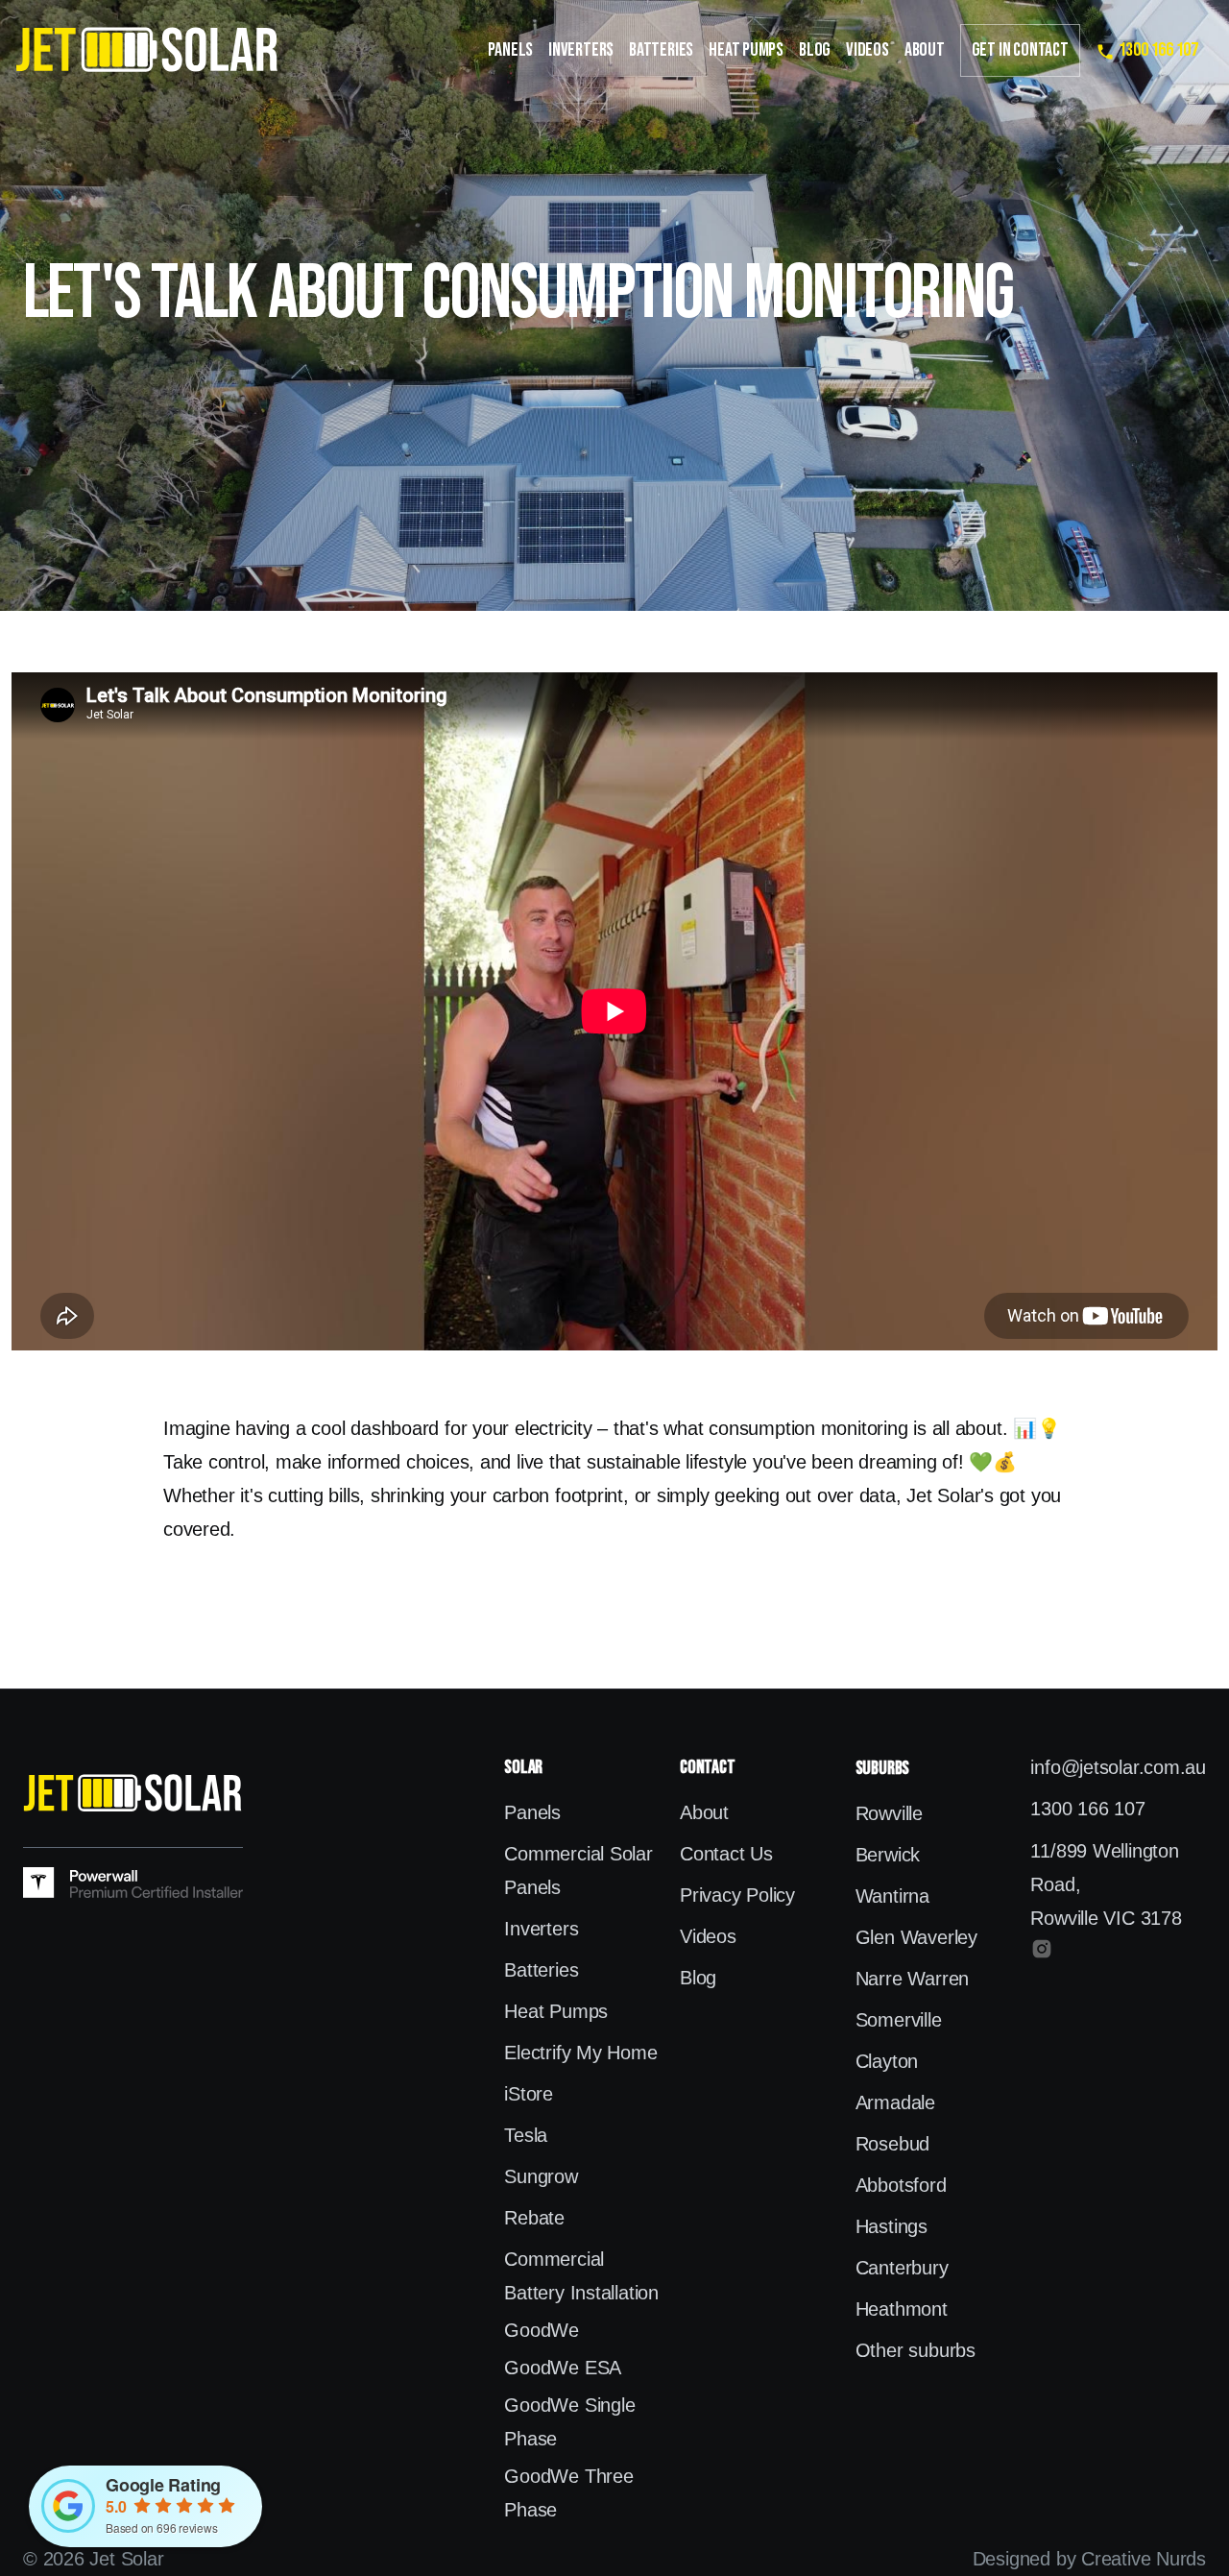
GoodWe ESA (563, 2368)
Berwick (888, 1855)
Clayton (887, 2061)
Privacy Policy (737, 1895)
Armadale (895, 2102)
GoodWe (542, 2330)
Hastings (892, 2226)
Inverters (581, 50)
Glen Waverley (916, 1937)
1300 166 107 (1087, 1809)
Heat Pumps (746, 50)
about (925, 50)
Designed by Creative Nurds (1089, 2559)
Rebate (534, 2218)
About (704, 1812)
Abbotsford (901, 2185)
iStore (529, 2094)
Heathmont (902, 2309)
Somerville (899, 2020)
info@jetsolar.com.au (1118, 1767)
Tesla (526, 2135)
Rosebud (892, 2144)
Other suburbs (916, 2350)
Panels (510, 50)
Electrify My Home (580, 2053)
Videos (868, 50)
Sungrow (541, 2176)
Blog (815, 50)
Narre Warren (912, 1979)
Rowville (889, 1813)
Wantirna (892, 1896)
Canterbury (902, 2268)
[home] (147, 50)
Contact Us (726, 1854)
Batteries (661, 50)
